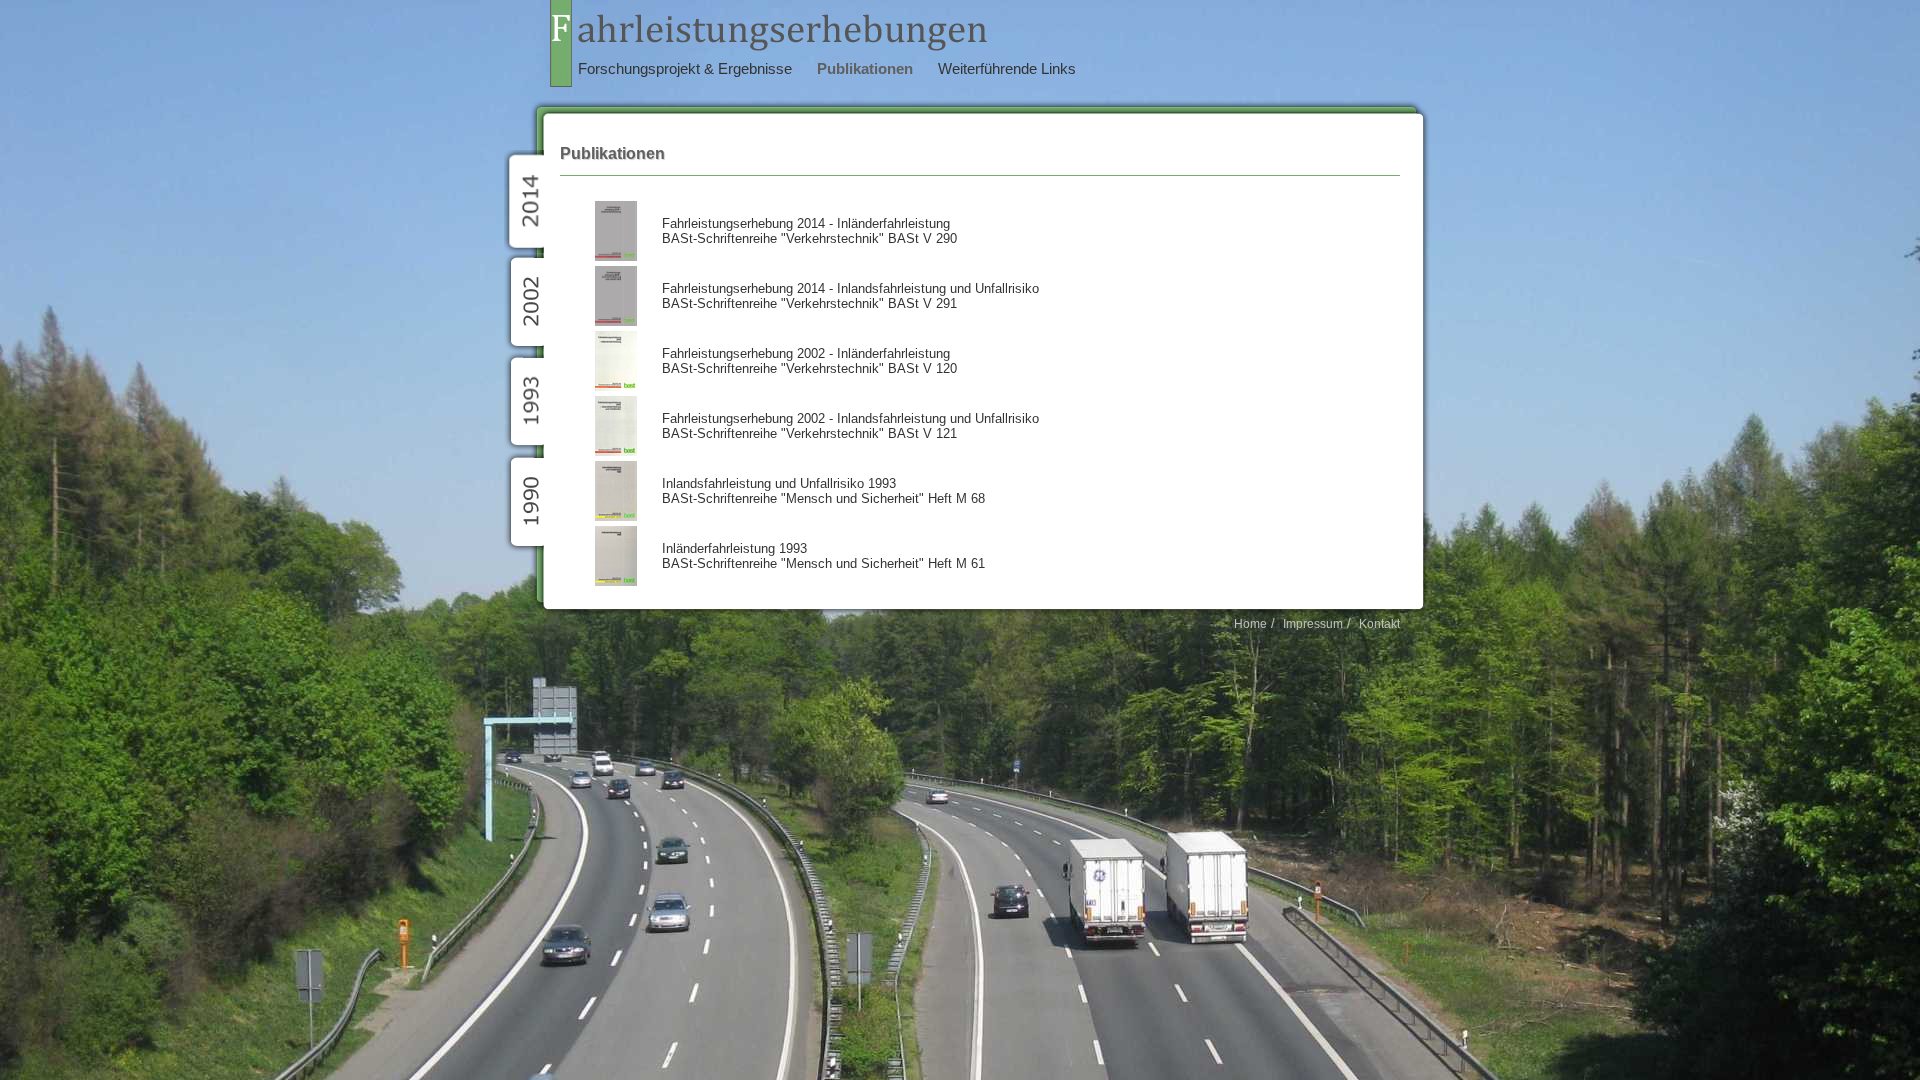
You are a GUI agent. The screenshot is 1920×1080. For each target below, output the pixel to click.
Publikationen (865, 69)
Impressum (1313, 624)
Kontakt (1379, 624)
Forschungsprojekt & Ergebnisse (685, 69)
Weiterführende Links (1007, 69)
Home (1250, 624)
